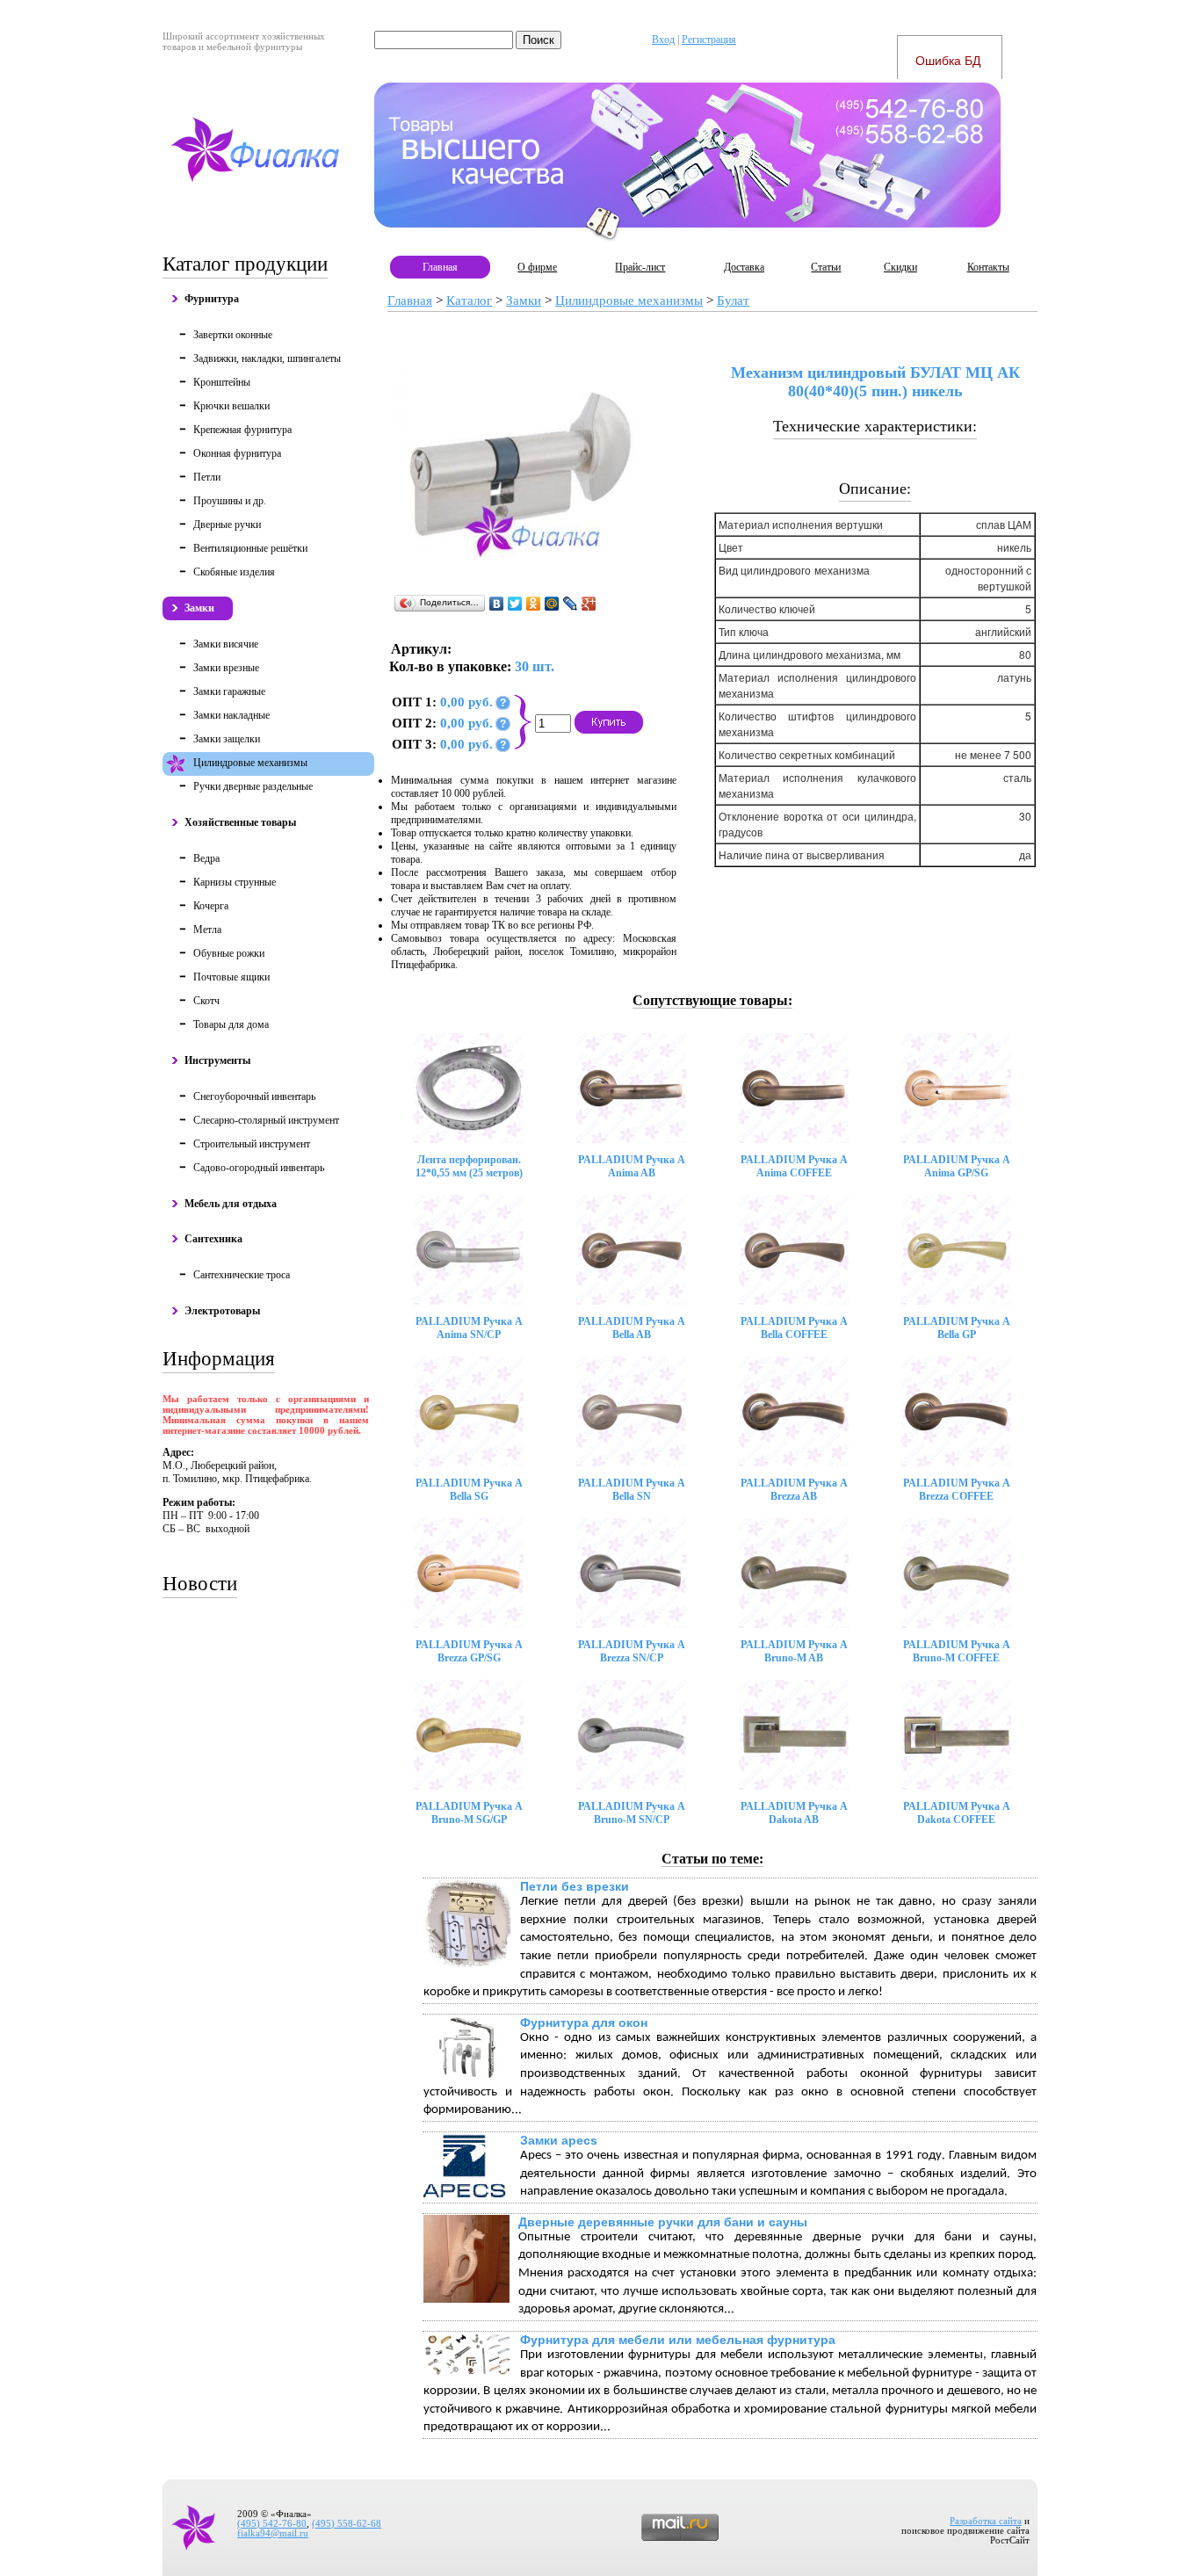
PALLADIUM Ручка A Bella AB (632, 1328)
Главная (440, 267)
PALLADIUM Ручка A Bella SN (632, 1490)
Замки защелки (227, 739)
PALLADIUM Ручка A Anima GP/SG (957, 1166)
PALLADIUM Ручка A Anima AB (632, 1166)
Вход (663, 40)
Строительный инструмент (252, 1144)
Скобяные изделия (234, 572)
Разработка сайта (986, 2521)
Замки (199, 608)
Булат (733, 300)
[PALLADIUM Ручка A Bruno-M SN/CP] (631, 1735)
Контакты (988, 267)
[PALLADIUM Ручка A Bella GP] (956, 1250)
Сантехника (213, 1239)
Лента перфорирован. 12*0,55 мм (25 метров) (469, 1166)
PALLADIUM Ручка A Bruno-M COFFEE (957, 1651)
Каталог (469, 300)
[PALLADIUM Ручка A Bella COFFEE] (794, 1250)
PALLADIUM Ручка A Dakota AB (794, 1813)
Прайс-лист (640, 267)
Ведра (206, 858)
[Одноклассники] (534, 604)
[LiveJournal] (571, 604)
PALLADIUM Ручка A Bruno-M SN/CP (632, 1813)
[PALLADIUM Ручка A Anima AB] (631, 1088)
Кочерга (211, 906)
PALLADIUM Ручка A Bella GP (957, 1328)
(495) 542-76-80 (272, 2524)
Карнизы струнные (235, 882)
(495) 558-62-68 (347, 2524)
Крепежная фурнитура (242, 430)
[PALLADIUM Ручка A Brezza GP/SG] (469, 1573)
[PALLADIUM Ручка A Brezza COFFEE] (956, 1411)
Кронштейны (222, 382)
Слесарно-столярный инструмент (266, 1120)
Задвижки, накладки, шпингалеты (267, 358)
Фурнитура (212, 299)
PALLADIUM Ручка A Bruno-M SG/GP (469, 1813)
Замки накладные (231, 715)
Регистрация (709, 40)
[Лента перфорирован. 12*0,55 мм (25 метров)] (469, 1088)
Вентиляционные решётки (250, 548)
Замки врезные (226, 668)
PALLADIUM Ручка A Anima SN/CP (469, 1328)
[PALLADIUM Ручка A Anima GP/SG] (956, 1088)
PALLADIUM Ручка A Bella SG (469, 1490)
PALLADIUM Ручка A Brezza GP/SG (469, 1651)
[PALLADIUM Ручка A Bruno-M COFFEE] (956, 1573)
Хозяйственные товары (240, 822)
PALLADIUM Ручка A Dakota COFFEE (957, 1813)
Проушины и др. (230, 501)
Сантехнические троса (242, 1275)
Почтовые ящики (231, 977)
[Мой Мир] (552, 604)
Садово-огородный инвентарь (259, 1168)
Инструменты (217, 1060)
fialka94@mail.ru (273, 2533)
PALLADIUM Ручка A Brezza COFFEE (957, 1490)
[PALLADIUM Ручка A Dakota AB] (794, 1735)
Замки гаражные (229, 691)
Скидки (900, 267)
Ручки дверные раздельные (253, 786)
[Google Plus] (589, 604)
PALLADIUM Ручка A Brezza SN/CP (632, 1651)
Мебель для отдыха (231, 1204)
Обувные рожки (229, 953)
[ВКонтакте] (497, 604)
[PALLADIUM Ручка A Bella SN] (631, 1411)
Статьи (826, 267)
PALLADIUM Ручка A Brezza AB (794, 1490)
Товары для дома (231, 1024)
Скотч (206, 1001)
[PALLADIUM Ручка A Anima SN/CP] (469, 1250)
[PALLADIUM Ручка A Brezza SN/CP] (631, 1573)
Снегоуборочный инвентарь (254, 1096)
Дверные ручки (227, 525)
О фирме (537, 267)
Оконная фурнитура (237, 453)
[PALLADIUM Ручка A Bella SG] (469, 1411)
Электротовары (222, 1311)
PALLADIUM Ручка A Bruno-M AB (794, 1651)
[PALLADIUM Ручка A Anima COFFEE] (794, 1088)
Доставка (744, 267)
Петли (207, 477)
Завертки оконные (233, 335)
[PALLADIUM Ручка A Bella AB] (631, 1250)
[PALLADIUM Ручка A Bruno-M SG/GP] (469, 1735)
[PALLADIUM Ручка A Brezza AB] (794, 1411)
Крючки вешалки (231, 406)
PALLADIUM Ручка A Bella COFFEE (794, 1328)
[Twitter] (515, 604)
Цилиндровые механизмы (250, 763)
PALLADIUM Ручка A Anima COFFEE (794, 1166)
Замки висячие (226, 644)
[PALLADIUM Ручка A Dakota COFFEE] (956, 1735)
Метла (207, 930)
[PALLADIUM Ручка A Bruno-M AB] (794, 1573)
